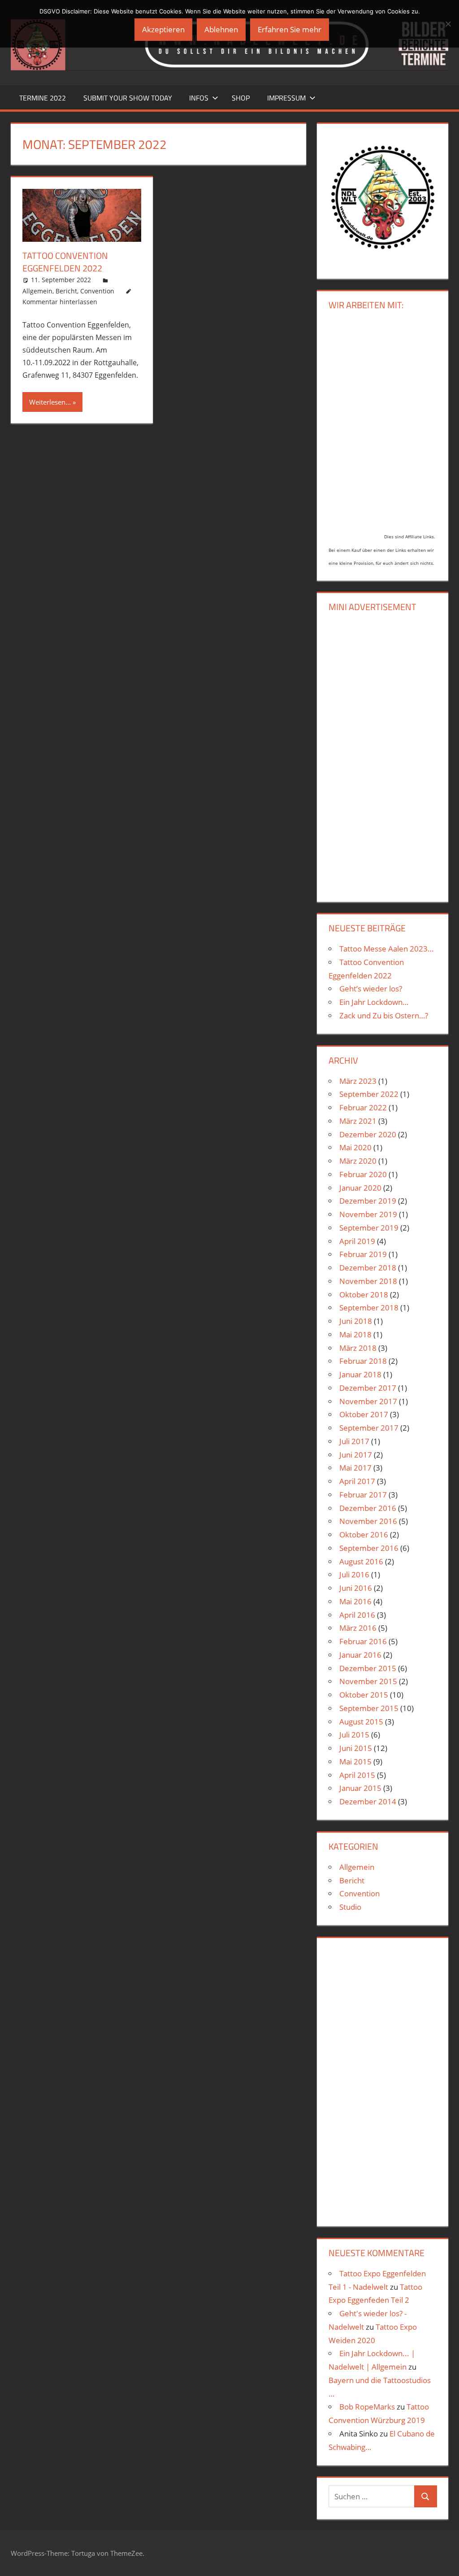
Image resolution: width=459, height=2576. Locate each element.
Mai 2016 (355, 1601)
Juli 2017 (354, 1441)
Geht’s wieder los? (371, 989)
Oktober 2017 (364, 1414)
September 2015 (369, 1708)
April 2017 (357, 1481)
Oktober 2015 (364, 1695)
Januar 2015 (360, 1788)
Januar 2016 (360, 1655)
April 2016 (357, 1615)
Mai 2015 (355, 1762)
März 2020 (358, 1161)
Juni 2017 (356, 1455)
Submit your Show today (128, 98)
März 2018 (358, 1348)
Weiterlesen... (50, 402)
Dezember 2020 (368, 1134)
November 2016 (368, 1521)
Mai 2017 (355, 1468)
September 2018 (369, 1308)
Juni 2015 (356, 1748)
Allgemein (37, 291)
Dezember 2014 (368, 1801)
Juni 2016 (356, 1588)
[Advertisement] (383, 755)
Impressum (286, 98)
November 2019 (368, 1214)
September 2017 (369, 1428)
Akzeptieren (163, 29)
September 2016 (369, 1548)
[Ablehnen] (448, 24)
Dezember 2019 (368, 1201)
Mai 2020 (355, 1147)
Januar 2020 (360, 1188)
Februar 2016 (363, 1641)
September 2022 (369, 1094)
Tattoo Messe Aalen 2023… (386, 949)
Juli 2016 (354, 1574)
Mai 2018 (355, 1334)
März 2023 (358, 1081)
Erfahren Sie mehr (290, 29)
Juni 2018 (356, 1321)
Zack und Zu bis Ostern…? (384, 1015)
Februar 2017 (363, 1495)
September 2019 (369, 1228)
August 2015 (361, 1722)
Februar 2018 (363, 1361)
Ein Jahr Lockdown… (374, 1002)
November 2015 (368, 1681)
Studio (350, 1907)
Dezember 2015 (368, 1668)
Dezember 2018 (368, 1268)
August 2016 (361, 1561)
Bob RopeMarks (367, 2407)
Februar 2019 (363, 1254)
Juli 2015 (354, 1735)
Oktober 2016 (364, 1535)
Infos (199, 98)
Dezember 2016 (368, 1508)
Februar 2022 (363, 1107)
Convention (97, 291)
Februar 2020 (363, 1174)
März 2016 (358, 1628)
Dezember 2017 (368, 1388)
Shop (241, 98)
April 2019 (357, 1241)
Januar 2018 (360, 1374)
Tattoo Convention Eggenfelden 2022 (65, 262)
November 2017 (368, 1401)
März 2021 (358, 1121)
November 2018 (368, 1281)
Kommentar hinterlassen (60, 302)
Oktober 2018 (364, 1295)
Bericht (66, 291)
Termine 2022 (43, 98)
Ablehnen (221, 29)
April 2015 (357, 1775)
